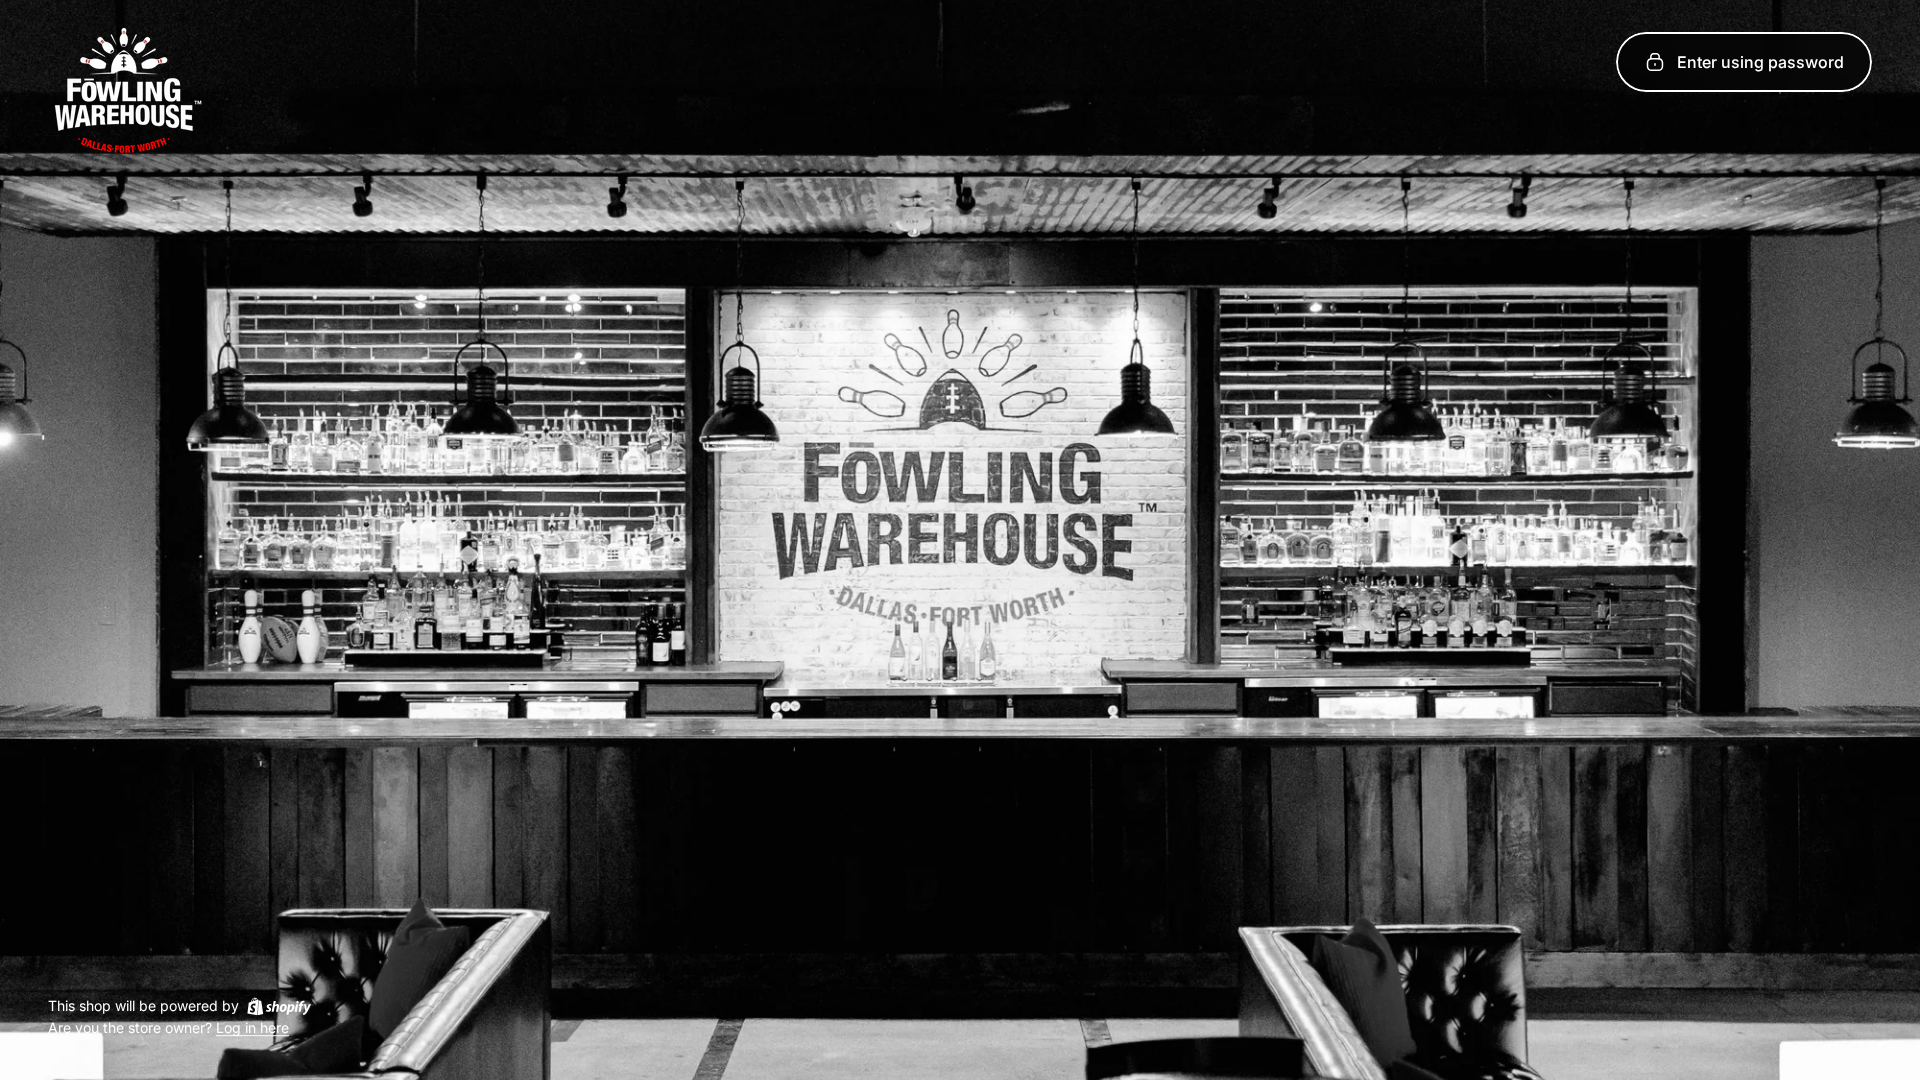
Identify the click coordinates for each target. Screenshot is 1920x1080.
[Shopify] (279, 1006)
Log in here (252, 1028)
